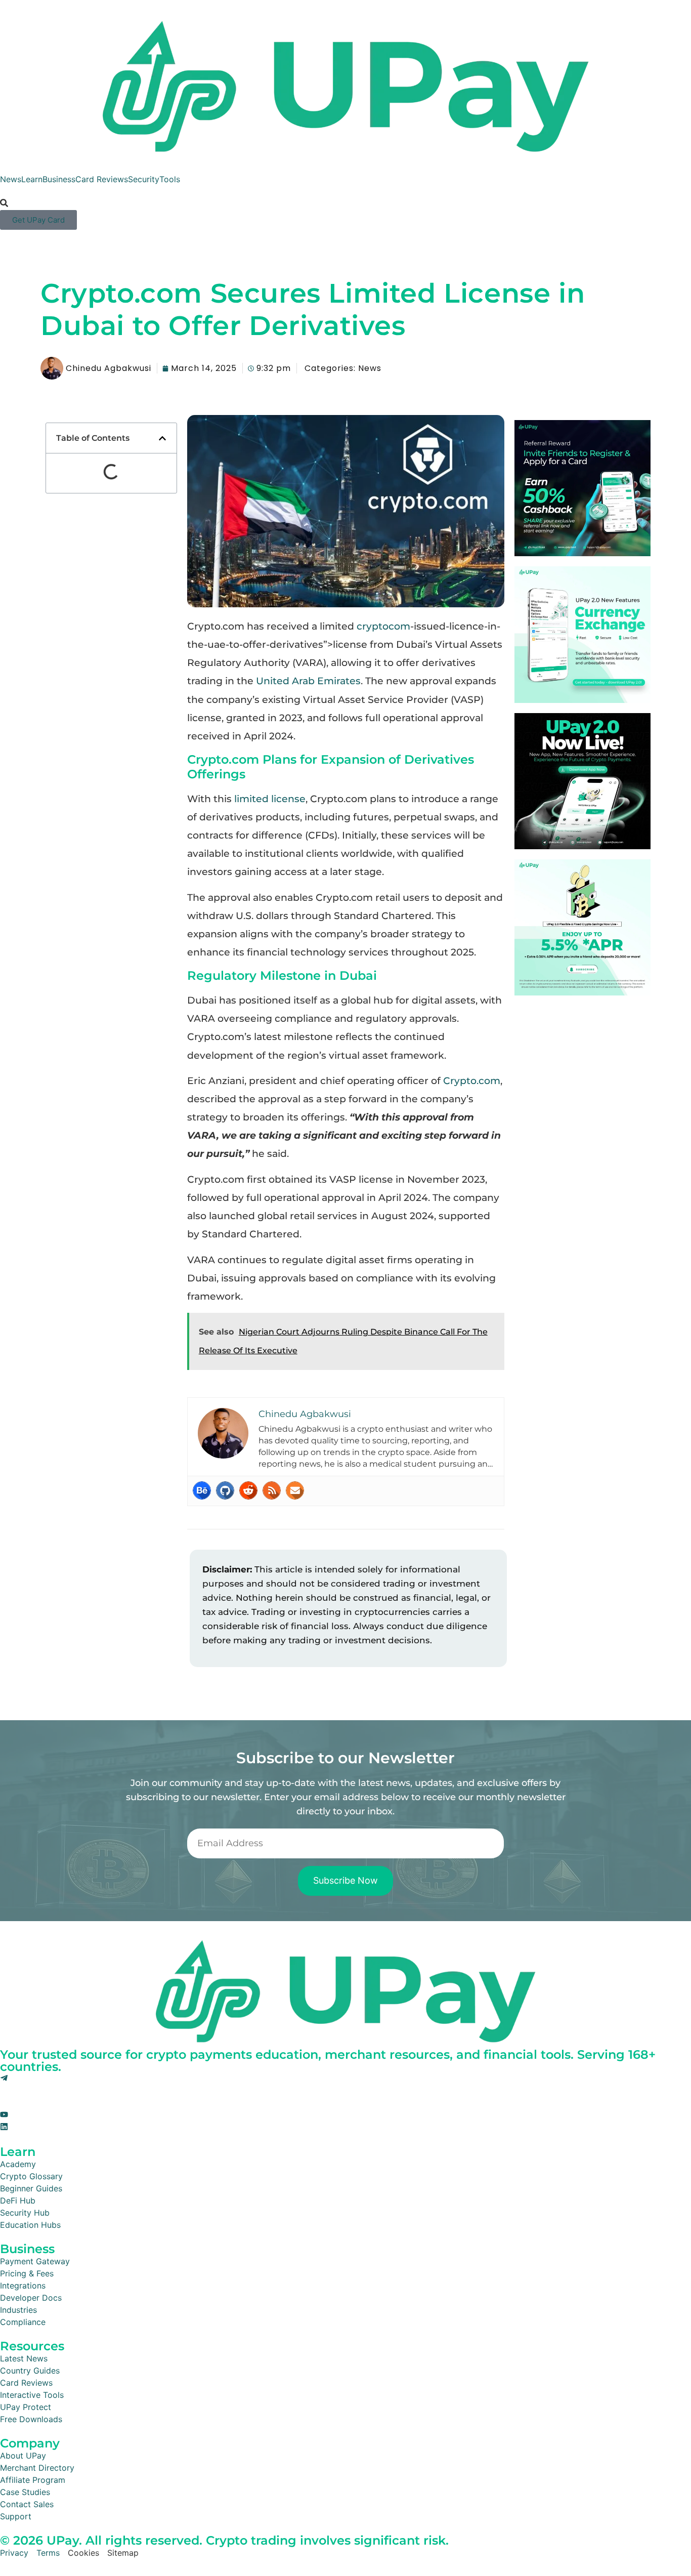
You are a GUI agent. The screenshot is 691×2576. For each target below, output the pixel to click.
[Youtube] (4, 2115)
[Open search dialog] (4, 203)
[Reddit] (248, 1490)
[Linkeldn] (4, 2128)
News (370, 368)
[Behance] (202, 1490)
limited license (270, 799)
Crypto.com (472, 1081)
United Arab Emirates (308, 681)
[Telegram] (4, 2079)
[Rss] (272, 1490)
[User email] (295, 1490)
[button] (162, 438)
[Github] (225, 1490)
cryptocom (383, 626)
